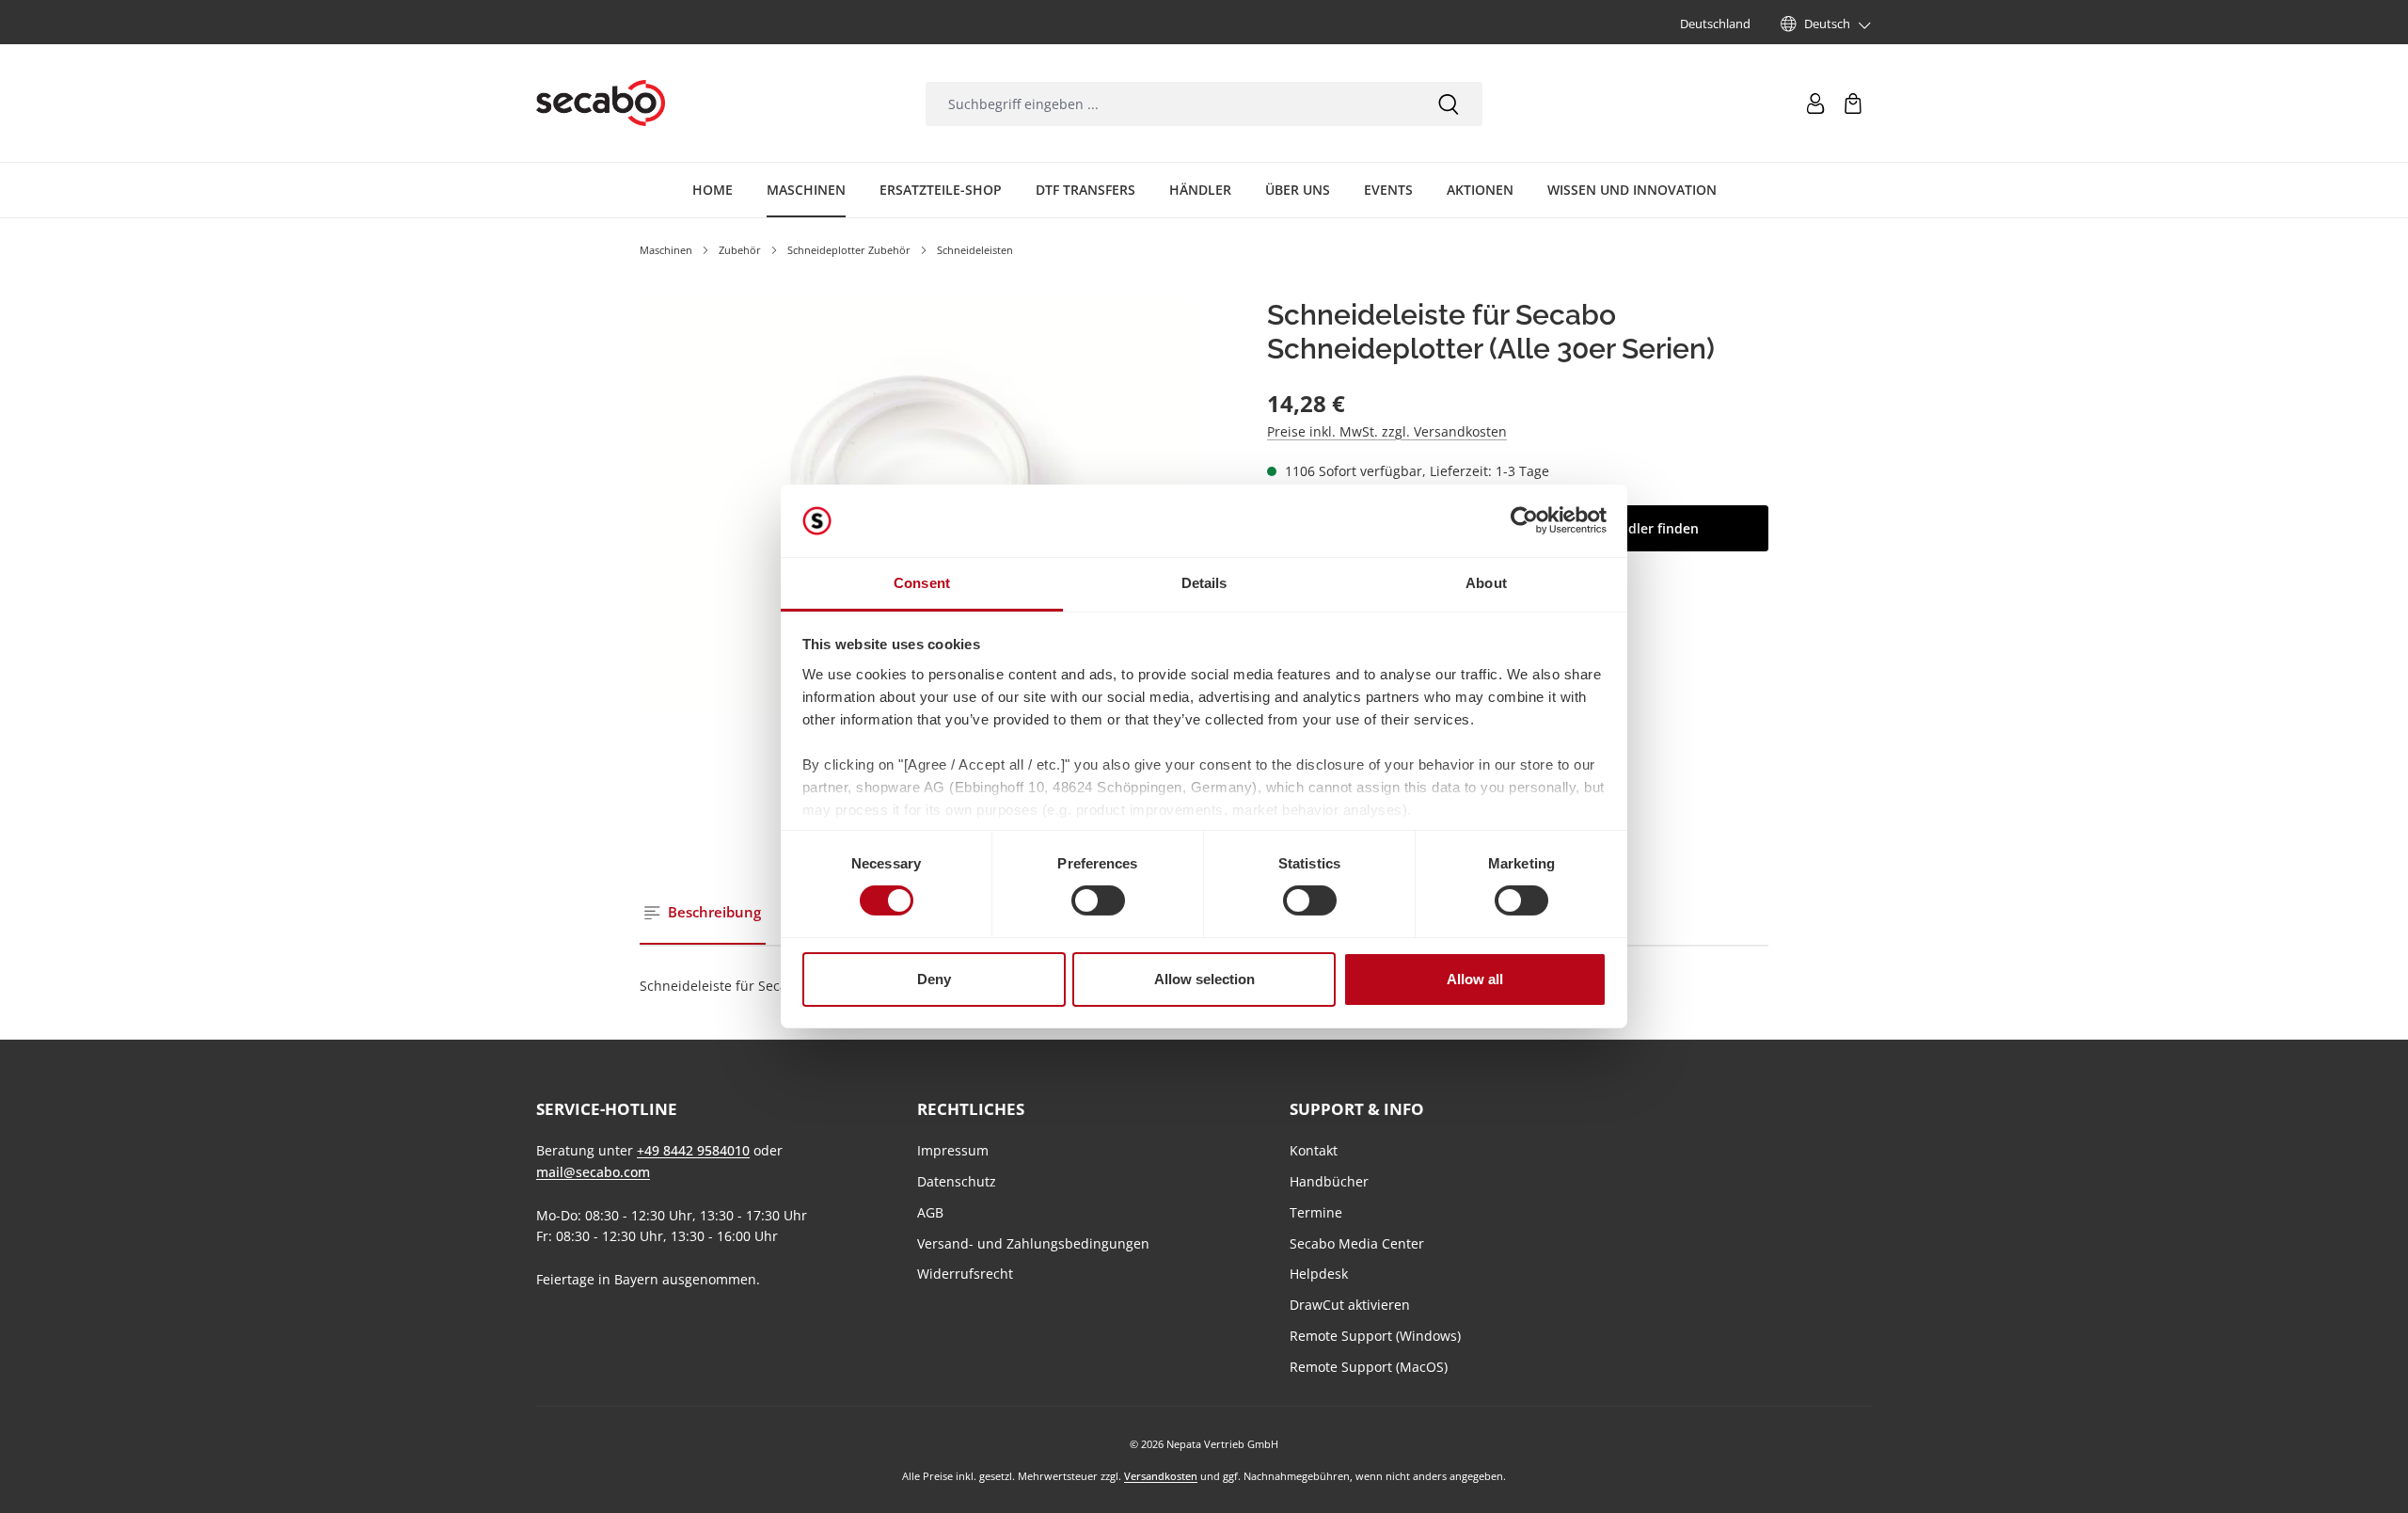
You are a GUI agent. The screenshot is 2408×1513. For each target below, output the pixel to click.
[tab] (703, 913)
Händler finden (1650, 528)
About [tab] (1486, 583)
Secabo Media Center (1357, 1243)
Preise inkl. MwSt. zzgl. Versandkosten (1387, 431)
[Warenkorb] (1853, 104)
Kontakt (1314, 1150)
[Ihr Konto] (1815, 104)
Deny (934, 979)
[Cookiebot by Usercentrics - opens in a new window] (1524, 520)
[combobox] (1170, 104)
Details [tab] (1204, 583)
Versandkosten (1161, 1476)
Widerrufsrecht (965, 1274)
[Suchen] (1449, 104)
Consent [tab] (922, 583)
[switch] (1098, 900)
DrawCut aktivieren (1350, 1305)
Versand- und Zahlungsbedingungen (1033, 1243)
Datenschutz (957, 1181)
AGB (930, 1212)
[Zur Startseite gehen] (601, 104)
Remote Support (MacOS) (1369, 1367)
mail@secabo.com (593, 1172)
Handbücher (1329, 1181)
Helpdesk (1319, 1274)
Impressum (953, 1150)
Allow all (1475, 979)
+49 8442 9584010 (693, 1150)
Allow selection (1204, 979)
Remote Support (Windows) (1375, 1336)
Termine (1316, 1212)
